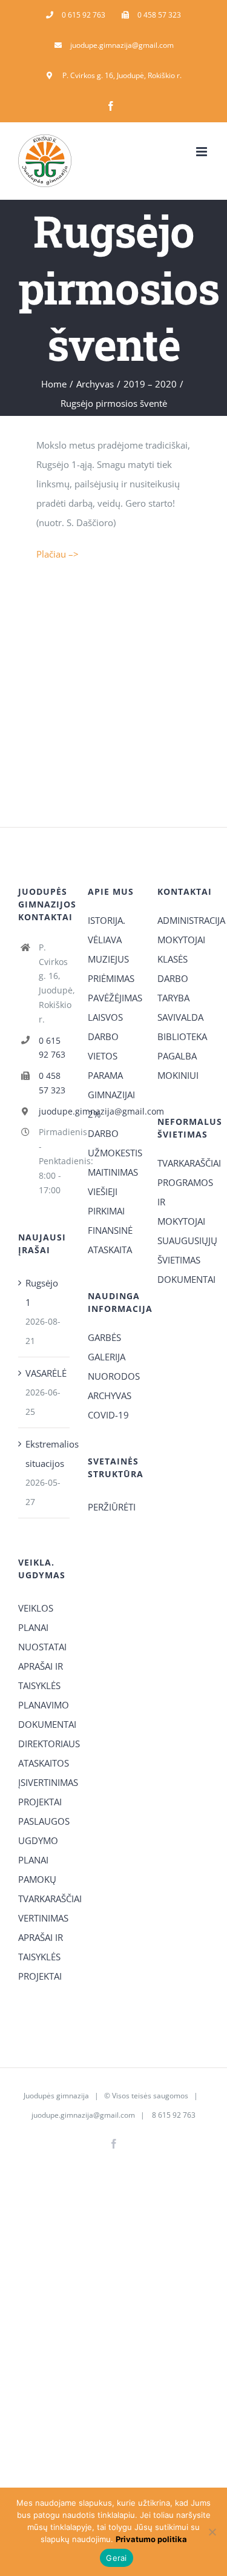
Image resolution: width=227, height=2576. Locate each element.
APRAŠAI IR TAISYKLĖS (41, 1676)
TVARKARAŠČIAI (183, 1163)
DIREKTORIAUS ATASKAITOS (44, 1753)
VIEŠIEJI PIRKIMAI (106, 1201)
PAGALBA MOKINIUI (178, 1066)
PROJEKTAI (40, 1802)
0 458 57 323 (52, 1083)
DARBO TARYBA (173, 988)
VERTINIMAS (43, 1918)
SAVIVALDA (180, 1017)
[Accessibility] (213, 68)
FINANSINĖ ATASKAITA (110, 1240)
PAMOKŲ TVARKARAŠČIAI (44, 1889)
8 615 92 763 (173, 2115)
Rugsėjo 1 (42, 1293)
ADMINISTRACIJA (183, 920)
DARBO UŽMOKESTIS (113, 1143)
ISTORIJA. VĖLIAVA (107, 930)
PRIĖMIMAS (111, 978)
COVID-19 (108, 1415)
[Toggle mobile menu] (202, 152)
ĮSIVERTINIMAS (44, 1782)
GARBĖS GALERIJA (107, 1347)
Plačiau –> (58, 554)
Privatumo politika (151, 2539)
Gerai (116, 2558)
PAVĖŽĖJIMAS (113, 998)
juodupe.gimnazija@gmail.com (54, 1111)
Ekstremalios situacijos (44, 1454)
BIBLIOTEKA (182, 1036)
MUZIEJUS (108, 959)
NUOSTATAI (42, 1647)
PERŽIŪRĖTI (112, 1507)
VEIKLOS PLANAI (36, 1618)
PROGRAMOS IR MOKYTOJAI (183, 1202)
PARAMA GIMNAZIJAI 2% (111, 1095)
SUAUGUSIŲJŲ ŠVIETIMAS (183, 1250)
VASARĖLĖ (44, 1373)
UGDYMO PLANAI (38, 1850)
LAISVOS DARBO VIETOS (105, 1036)
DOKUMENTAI (183, 1279)
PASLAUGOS (44, 1821)
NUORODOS (113, 1376)
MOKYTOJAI (181, 940)
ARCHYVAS (110, 1395)
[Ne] (212, 2532)
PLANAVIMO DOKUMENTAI (44, 1715)
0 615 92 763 (52, 1048)
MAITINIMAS (113, 1172)
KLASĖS (173, 959)
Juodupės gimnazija (56, 2096)
